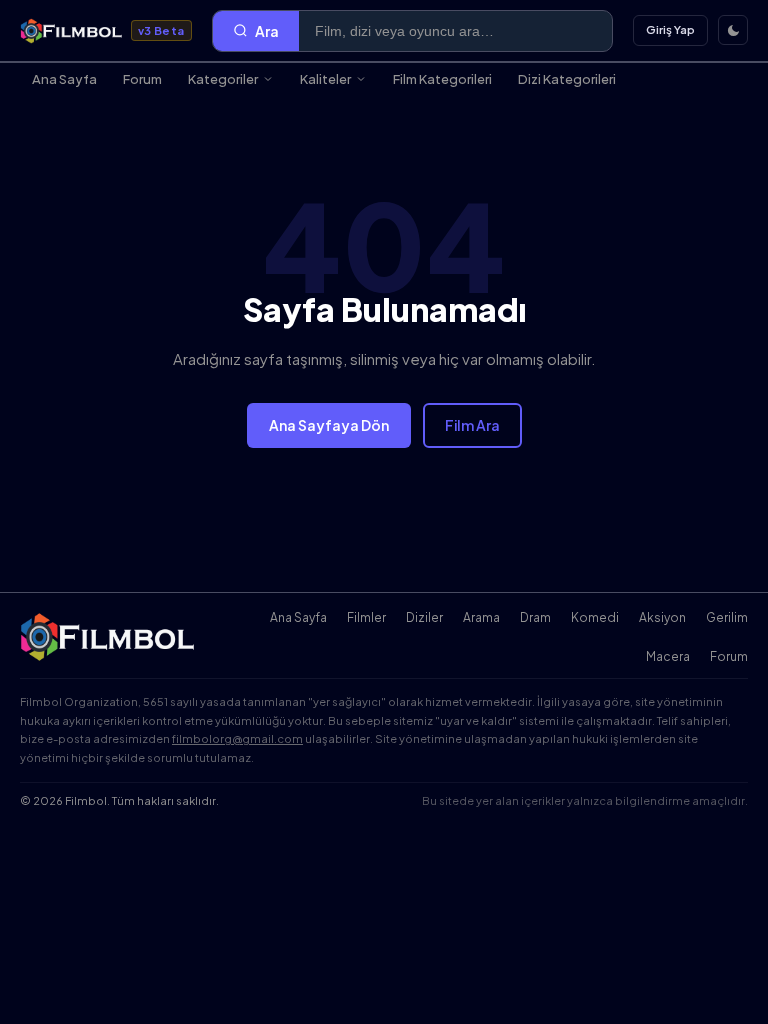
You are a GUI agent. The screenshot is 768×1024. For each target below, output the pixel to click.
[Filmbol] (109, 637)
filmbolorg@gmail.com (237, 738)
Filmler (366, 617)
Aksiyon (662, 617)
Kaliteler (325, 79)
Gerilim (727, 617)
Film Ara (472, 425)
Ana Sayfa (64, 79)
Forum (142, 79)
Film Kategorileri (442, 79)
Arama (481, 617)
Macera (668, 656)
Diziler (424, 617)
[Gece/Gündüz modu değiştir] (733, 30)
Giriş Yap (670, 29)
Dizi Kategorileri (567, 79)
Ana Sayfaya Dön (329, 425)
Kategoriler (223, 79)
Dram (535, 617)
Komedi (595, 617)
